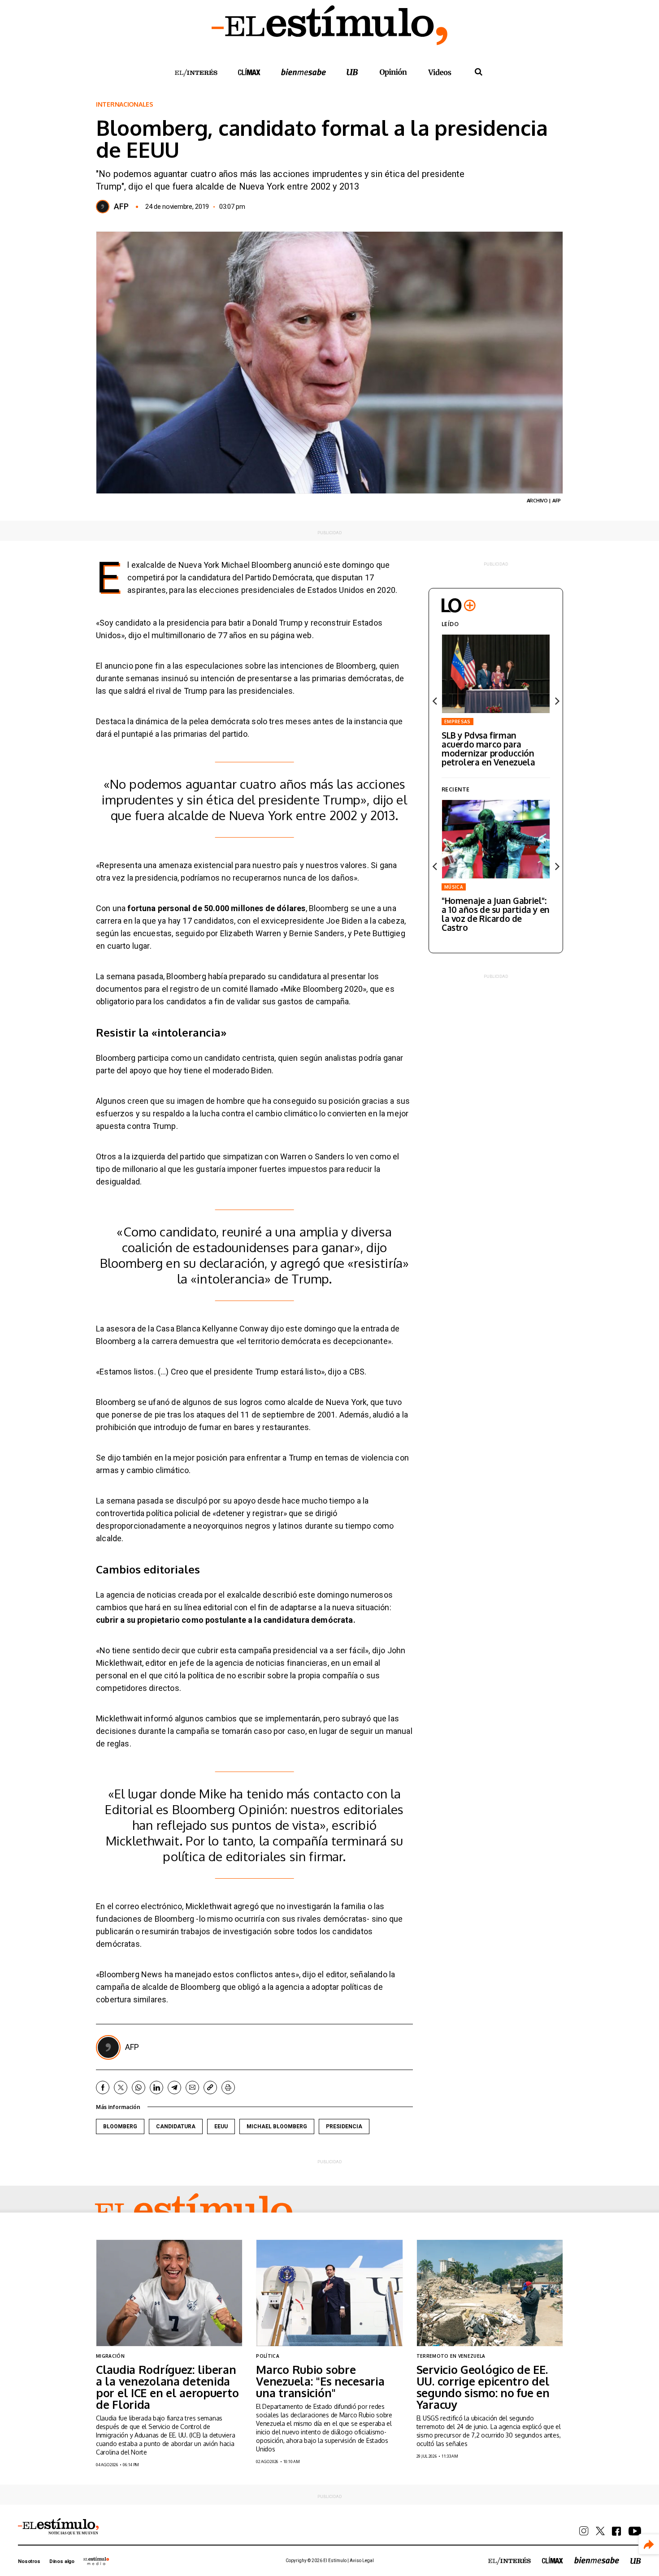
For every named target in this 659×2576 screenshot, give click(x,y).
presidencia (344, 2126)
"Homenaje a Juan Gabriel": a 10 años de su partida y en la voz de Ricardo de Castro (496, 914)
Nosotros (29, 2561)
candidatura (176, 2126)
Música (454, 887)
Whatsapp (139, 2088)
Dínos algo (62, 2561)
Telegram (174, 2088)
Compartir (649, 2544)
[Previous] (435, 701)
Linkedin (156, 2088)
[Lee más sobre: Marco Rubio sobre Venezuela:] (329, 2293)
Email (192, 2088)
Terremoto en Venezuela (451, 2356)
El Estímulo (194, 2212)
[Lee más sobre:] (496, 839)
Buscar (478, 72)
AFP (121, 207)
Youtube (635, 2531)
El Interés (196, 73)
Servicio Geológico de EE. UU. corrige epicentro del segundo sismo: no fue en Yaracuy (483, 2387)
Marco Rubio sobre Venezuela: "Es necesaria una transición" (320, 2381)
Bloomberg (120, 2126)
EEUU (221, 2126)
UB (352, 72)
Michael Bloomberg (277, 2126)
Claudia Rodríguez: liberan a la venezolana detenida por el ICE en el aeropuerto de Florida (167, 2387)
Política (268, 2356)
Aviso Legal (362, 2561)
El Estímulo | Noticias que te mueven (58, 2527)
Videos (440, 72)
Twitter (121, 2088)
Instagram (584, 2531)
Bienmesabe (303, 72)
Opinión (393, 72)
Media (96, 2561)
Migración (110, 2356)
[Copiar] (210, 2088)
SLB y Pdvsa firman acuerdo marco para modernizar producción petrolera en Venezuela (488, 748)
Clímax (553, 2560)
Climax (249, 72)
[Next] (556, 701)
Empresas (457, 722)
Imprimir (228, 2088)
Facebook (103, 2088)
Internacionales (125, 104)
